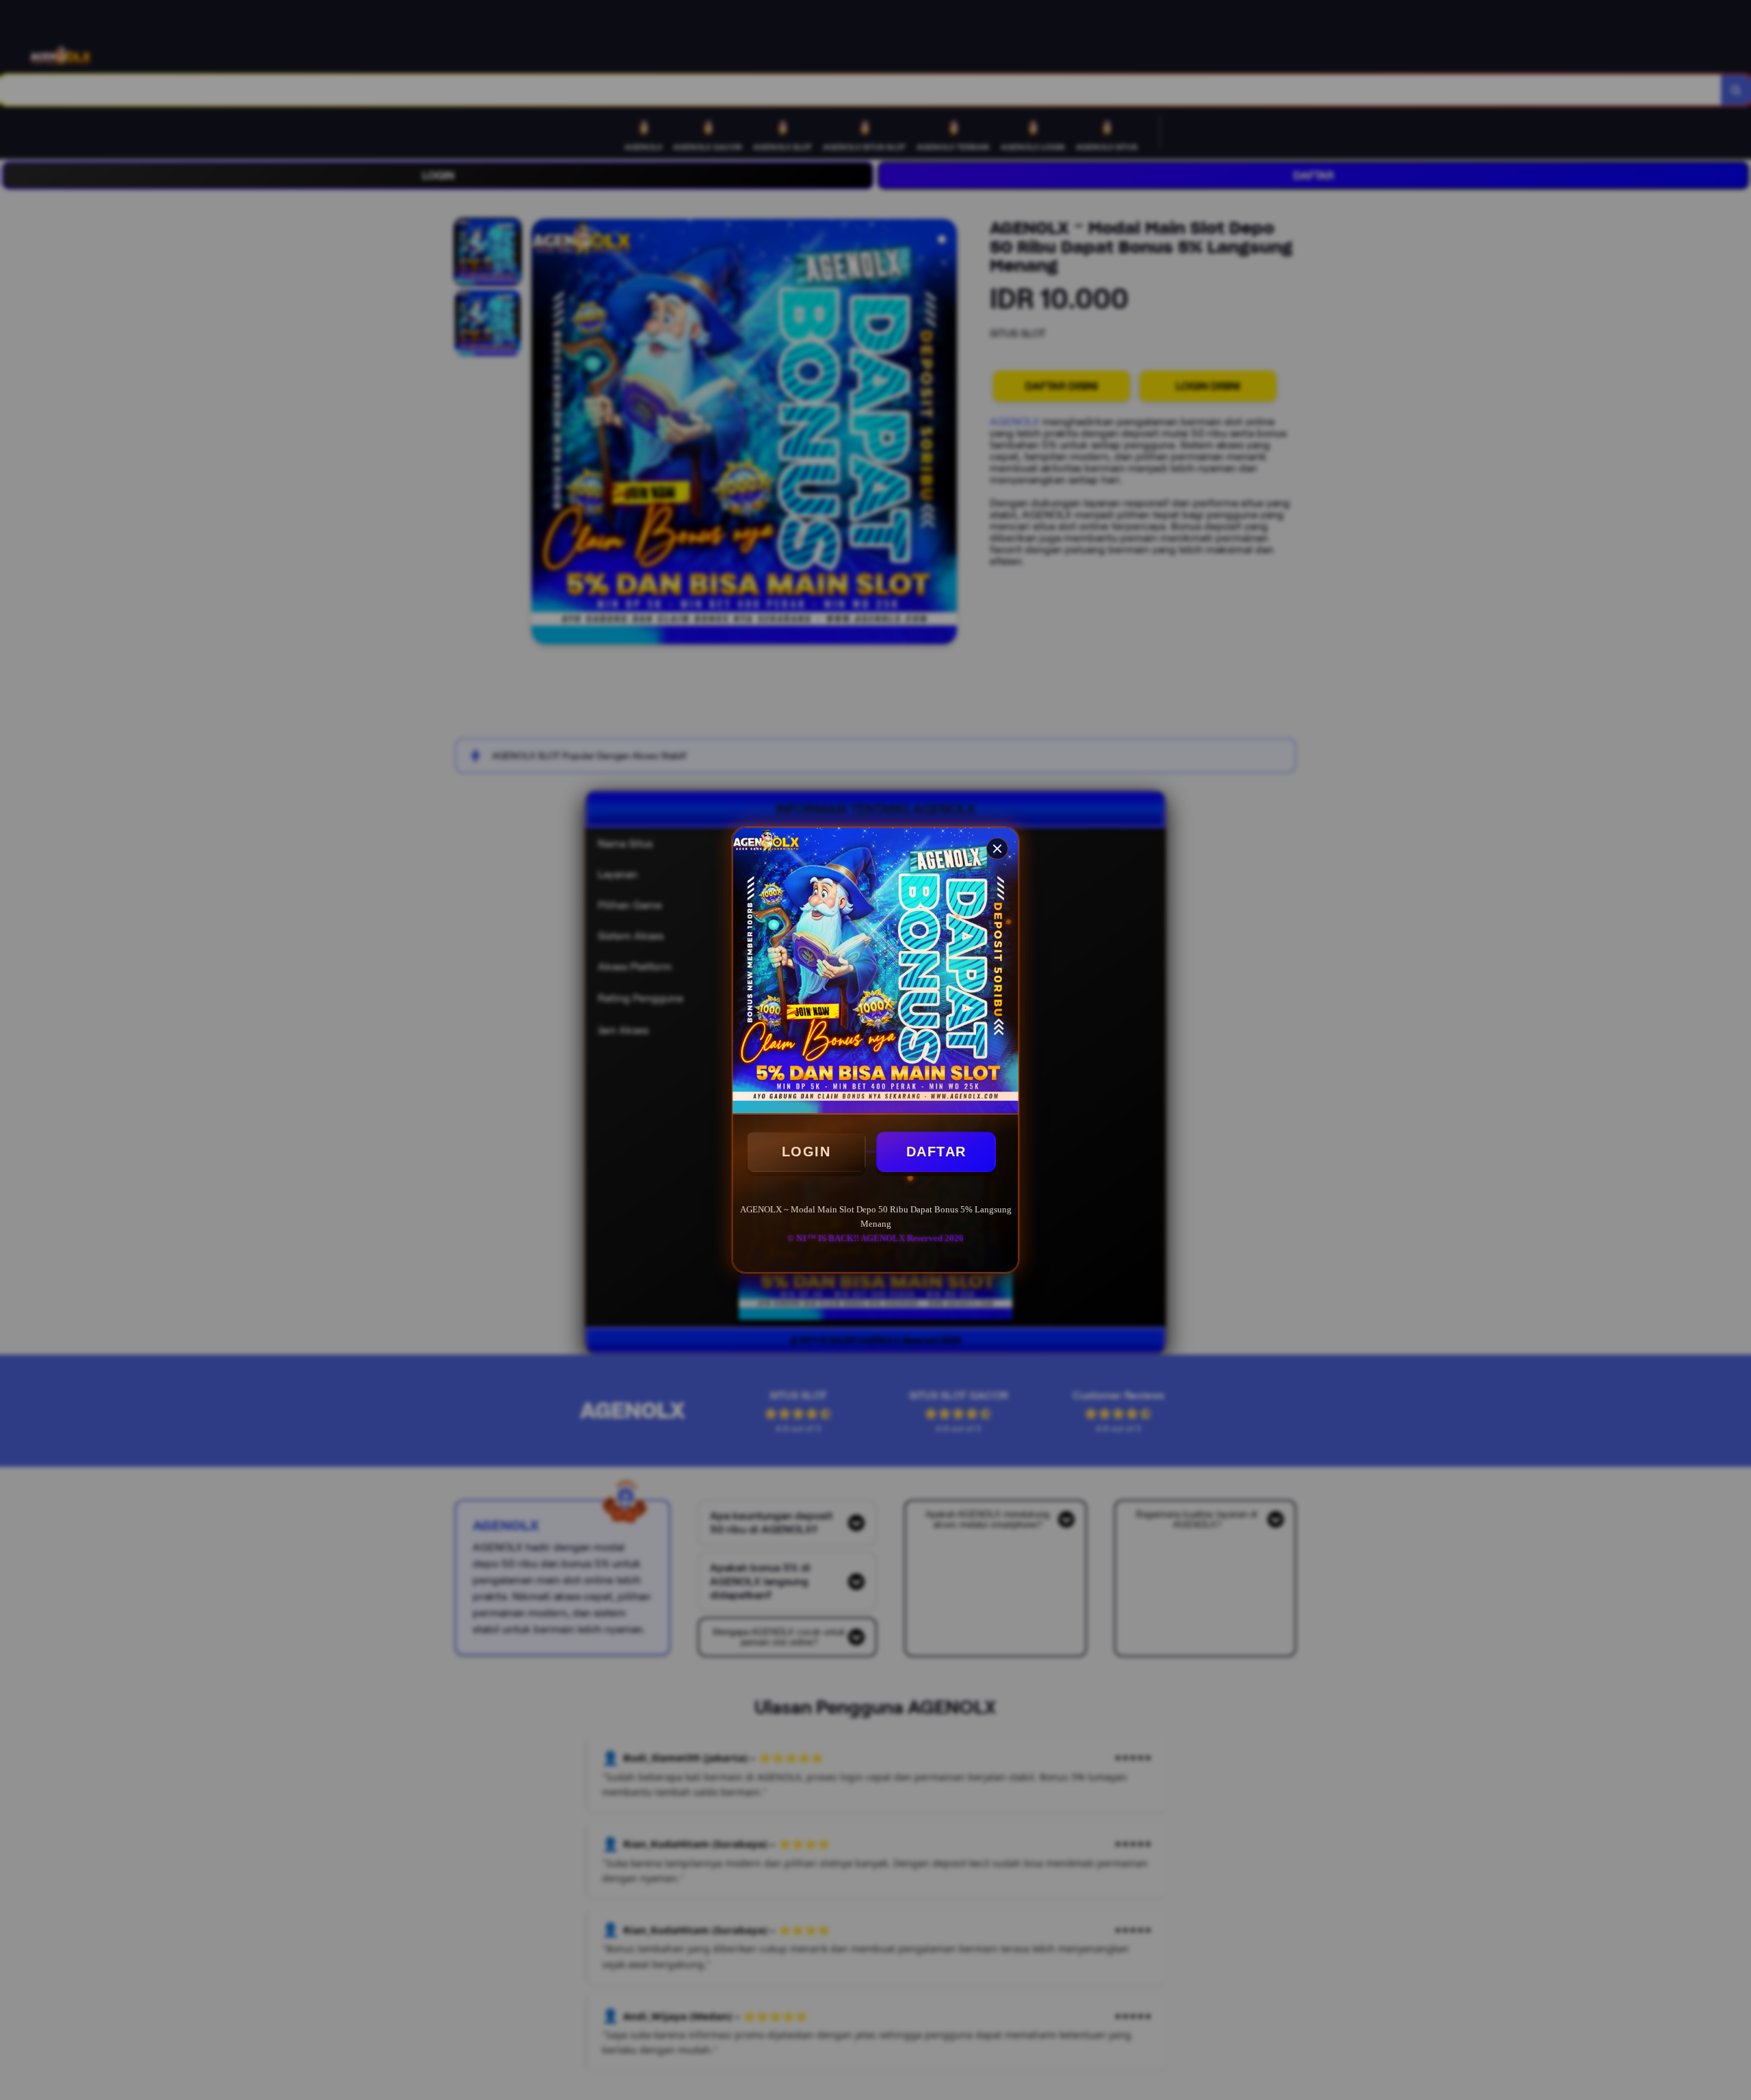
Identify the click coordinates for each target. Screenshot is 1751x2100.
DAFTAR (936, 1152)
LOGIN (806, 1152)
